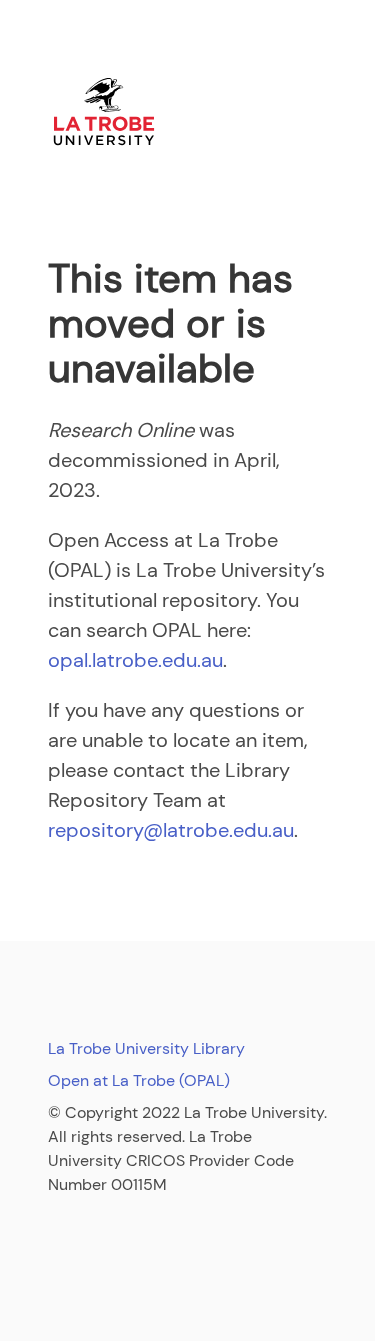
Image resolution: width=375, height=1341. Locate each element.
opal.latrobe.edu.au (135, 660)
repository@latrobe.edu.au (171, 830)
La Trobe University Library (146, 1048)
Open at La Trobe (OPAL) (139, 1080)
